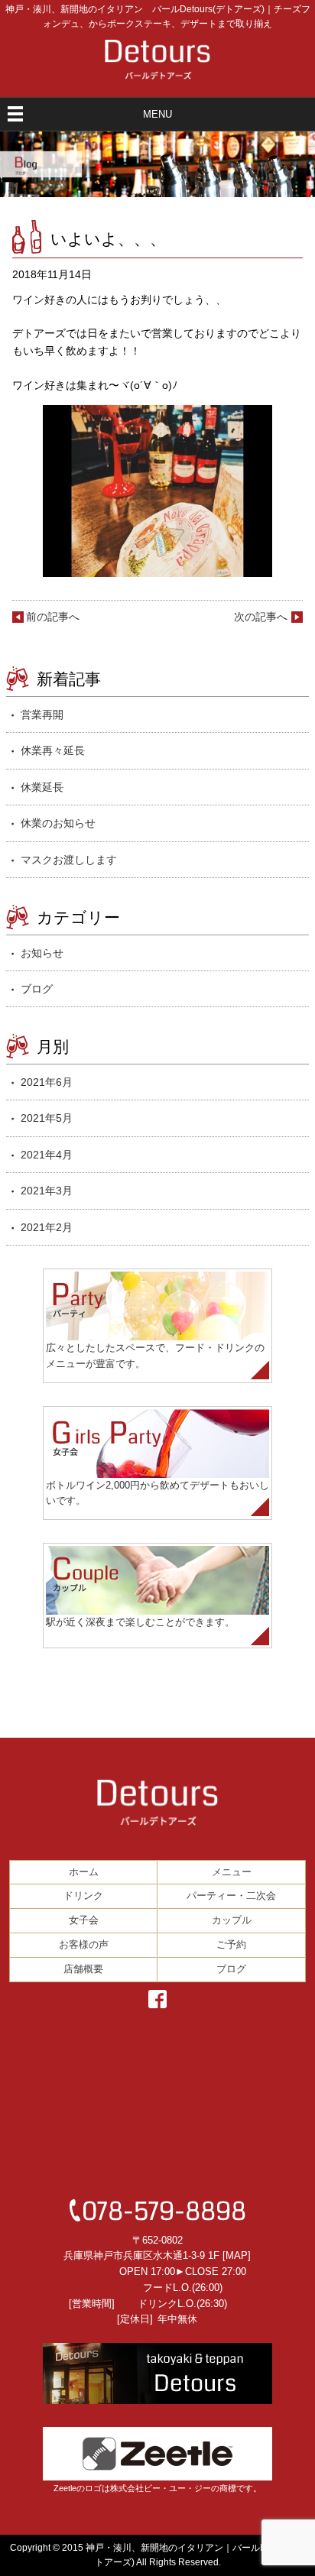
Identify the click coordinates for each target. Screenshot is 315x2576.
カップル (232, 1920)
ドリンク (83, 1896)
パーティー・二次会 (231, 1896)
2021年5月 (47, 1118)
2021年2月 (47, 1227)
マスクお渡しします (69, 860)
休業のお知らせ (58, 823)
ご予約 (231, 1944)
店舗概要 (83, 1969)
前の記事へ (53, 617)
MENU (157, 114)
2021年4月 (47, 1155)
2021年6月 (47, 1082)
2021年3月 (47, 1191)
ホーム (84, 1872)
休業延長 (42, 787)
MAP (237, 2255)
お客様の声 (84, 1944)
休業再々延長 (53, 750)
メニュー (232, 1872)
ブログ (37, 989)
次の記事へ (261, 617)
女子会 (84, 1920)
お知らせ (42, 953)
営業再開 (42, 714)
